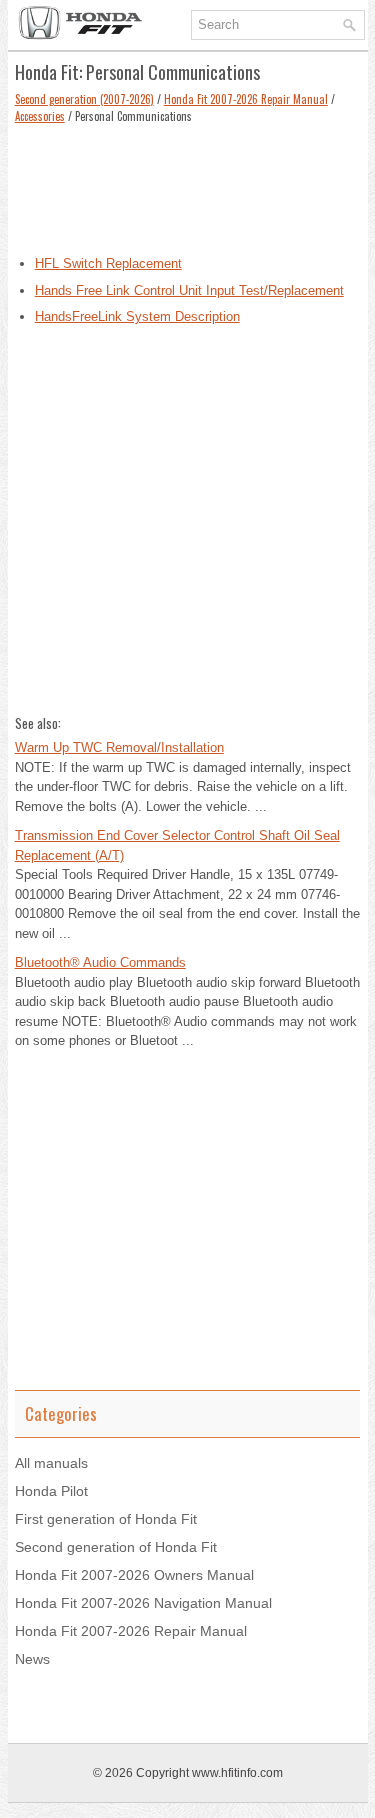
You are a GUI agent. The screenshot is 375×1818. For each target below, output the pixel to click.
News (32, 1659)
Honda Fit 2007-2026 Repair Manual (246, 99)
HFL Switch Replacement (108, 263)
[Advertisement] (188, 184)
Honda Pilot (51, 1491)
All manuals (51, 1463)
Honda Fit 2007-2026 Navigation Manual (143, 1603)
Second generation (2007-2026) (84, 99)
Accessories (40, 116)
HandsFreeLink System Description (137, 316)
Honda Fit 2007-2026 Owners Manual (134, 1575)
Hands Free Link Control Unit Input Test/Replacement (189, 290)
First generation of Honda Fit (106, 1519)
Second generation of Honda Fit (116, 1547)
